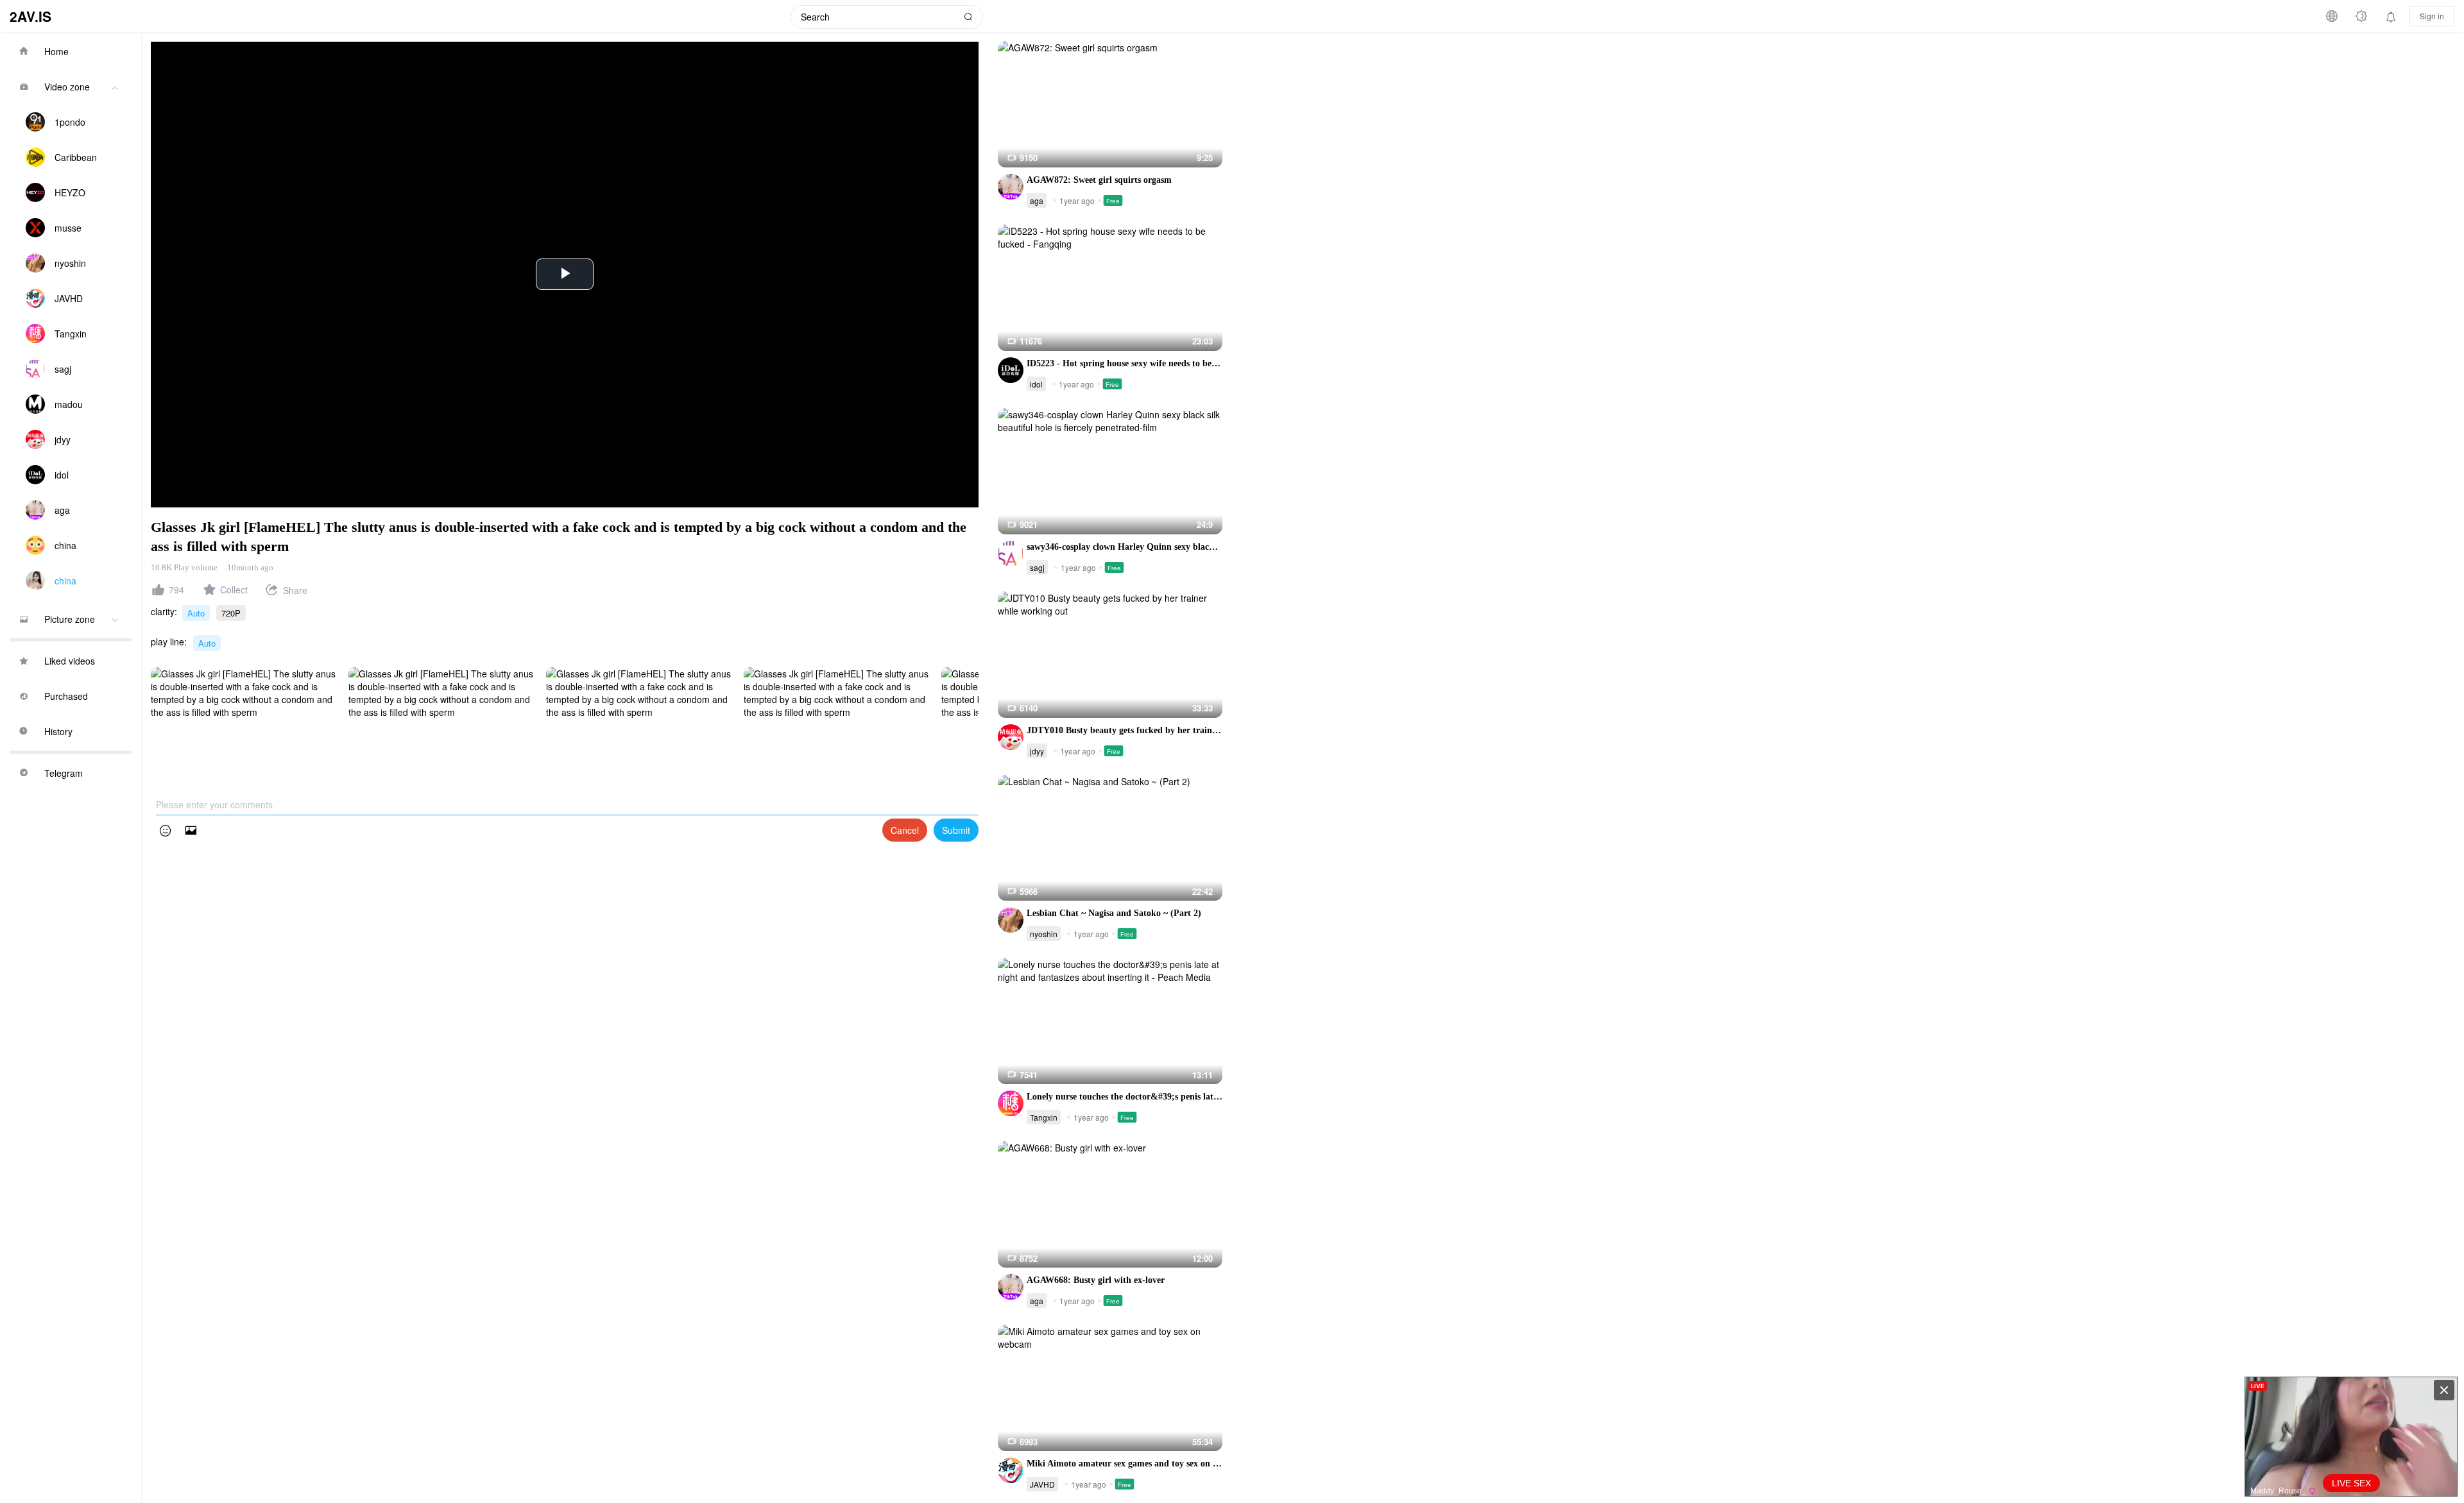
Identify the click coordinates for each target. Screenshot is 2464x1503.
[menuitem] (71, 51)
